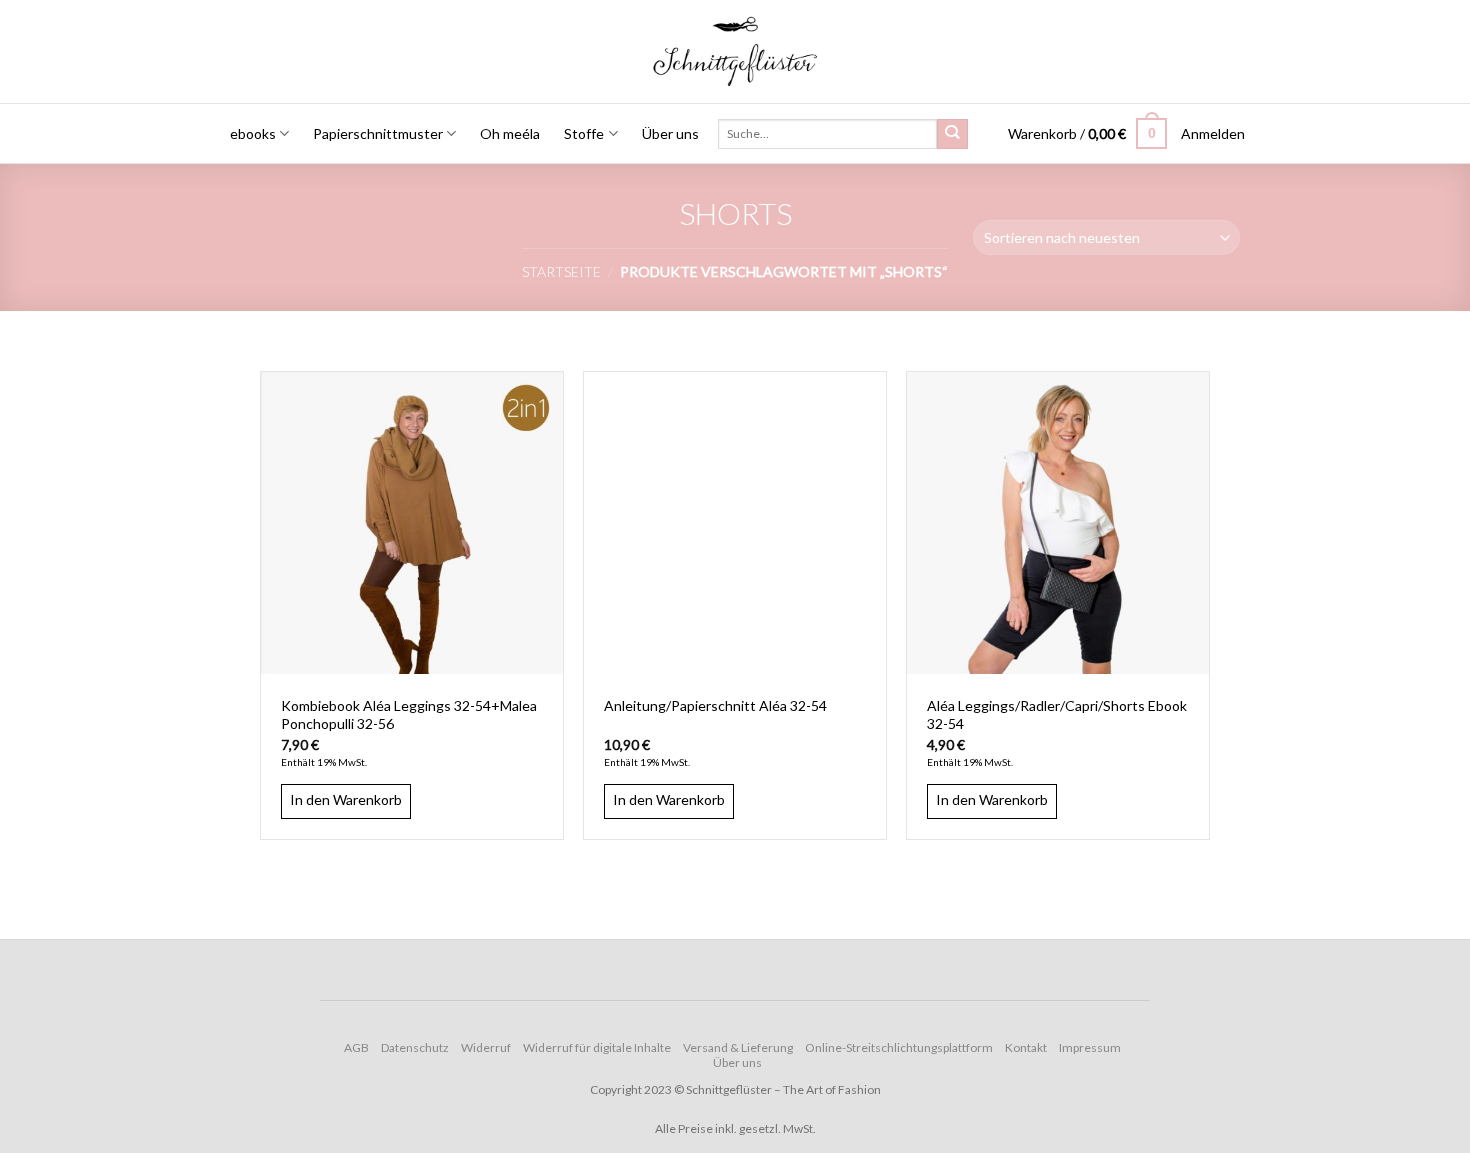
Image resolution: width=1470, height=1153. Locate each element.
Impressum (1090, 1047)
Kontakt (1026, 1047)
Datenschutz (415, 1047)
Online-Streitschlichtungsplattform (899, 1047)
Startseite (561, 271)
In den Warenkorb (346, 799)
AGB (356, 1047)
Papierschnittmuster (378, 133)
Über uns (670, 133)
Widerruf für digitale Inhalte (597, 1047)
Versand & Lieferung (738, 1047)
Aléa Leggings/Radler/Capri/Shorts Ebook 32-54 (1057, 714)
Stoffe (584, 133)
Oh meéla (510, 133)
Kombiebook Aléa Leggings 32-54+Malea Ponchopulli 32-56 (409, 714)
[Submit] (952, 134)
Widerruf (486, 1047)
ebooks (253, 133)
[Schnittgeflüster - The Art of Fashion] (735, 51)
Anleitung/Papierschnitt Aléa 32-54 (715, 705)
